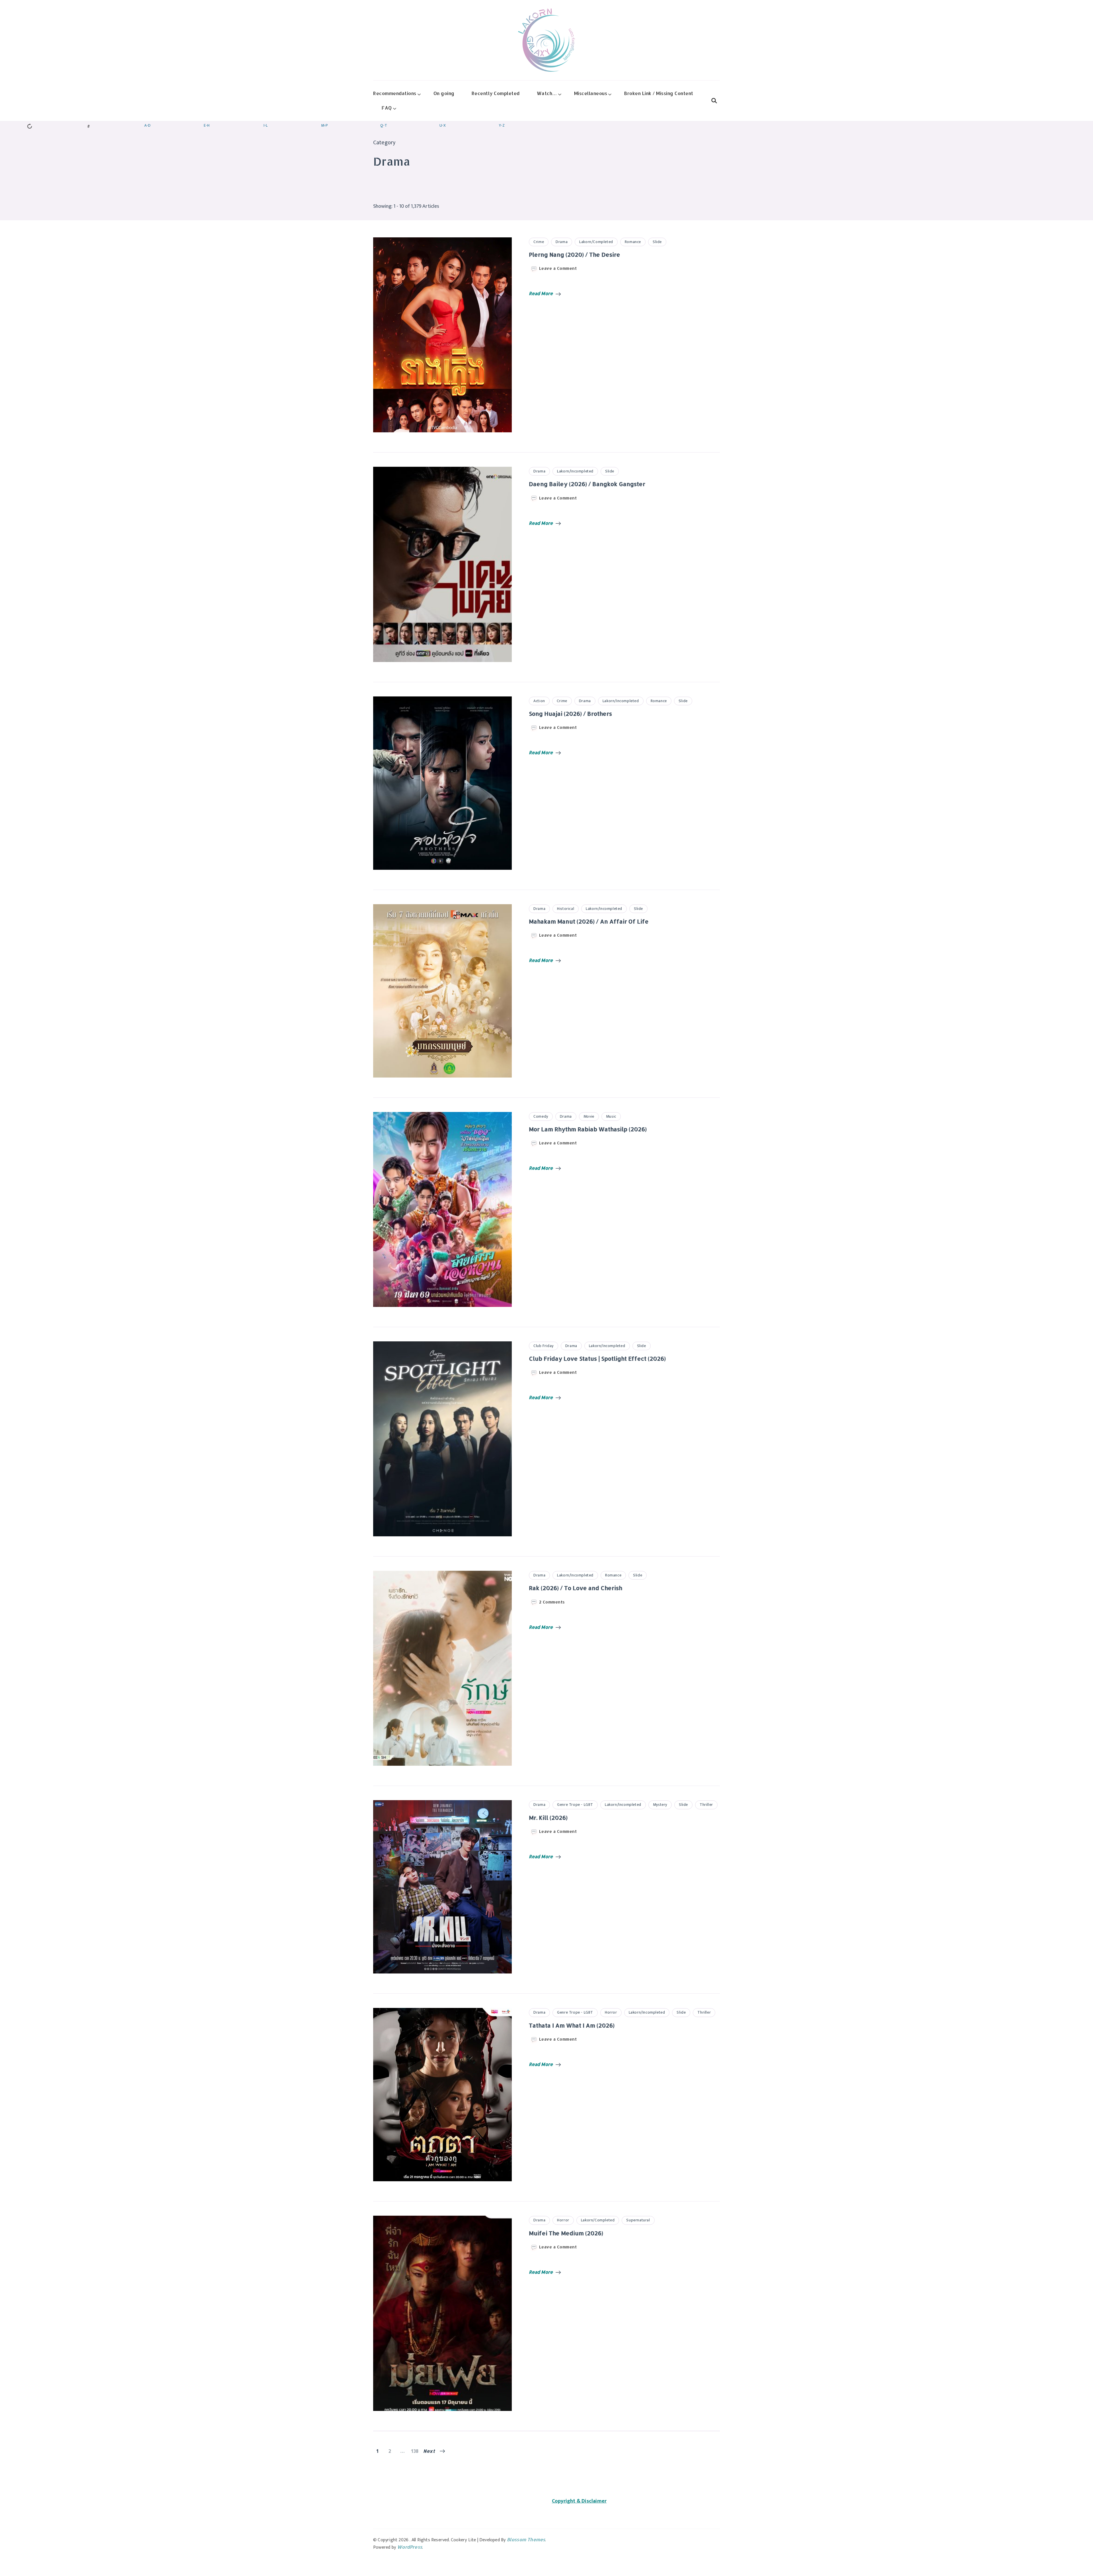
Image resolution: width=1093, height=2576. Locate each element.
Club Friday (544, 1346)
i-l (266, 125)
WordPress (410, 2547)
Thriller (706, 1805)
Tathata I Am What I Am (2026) (572, 2025)
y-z (502, 125)
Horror (611, 2012)
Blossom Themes (526, 2539)
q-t (384, 125)
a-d (147, 125)
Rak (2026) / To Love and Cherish (576, 1588)
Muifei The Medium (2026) (566, 2233)
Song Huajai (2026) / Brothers (570, 714)
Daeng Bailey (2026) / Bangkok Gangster (587, 484)
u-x (443, 125)
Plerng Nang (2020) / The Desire (575, 254)
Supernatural (638, 2220)
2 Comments (552, 1602)
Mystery (660, 1805)
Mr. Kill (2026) (548, 1818)
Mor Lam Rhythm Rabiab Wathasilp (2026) (588, 1129)
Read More (541, 293)
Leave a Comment (558, 268)
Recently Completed (496, 93)
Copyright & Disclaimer (579, 2501)
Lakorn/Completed (596, 242)
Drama (562, 242)
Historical (566, 909)
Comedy (541, 1116)
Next (429, 2451)
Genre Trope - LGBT (575, 1805)
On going (444, 93)
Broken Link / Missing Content (659, 93)
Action (539, 701)
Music (611, 1116)
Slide (657, 242)
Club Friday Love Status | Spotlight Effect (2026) (597, 1358)
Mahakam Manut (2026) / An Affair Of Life (589, 921)
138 (415, 2451)
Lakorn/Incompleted (575, 471)
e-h (207, 125)
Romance (633, 242)
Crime (539, 242)
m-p (324, 125)
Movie (589, 1116)
